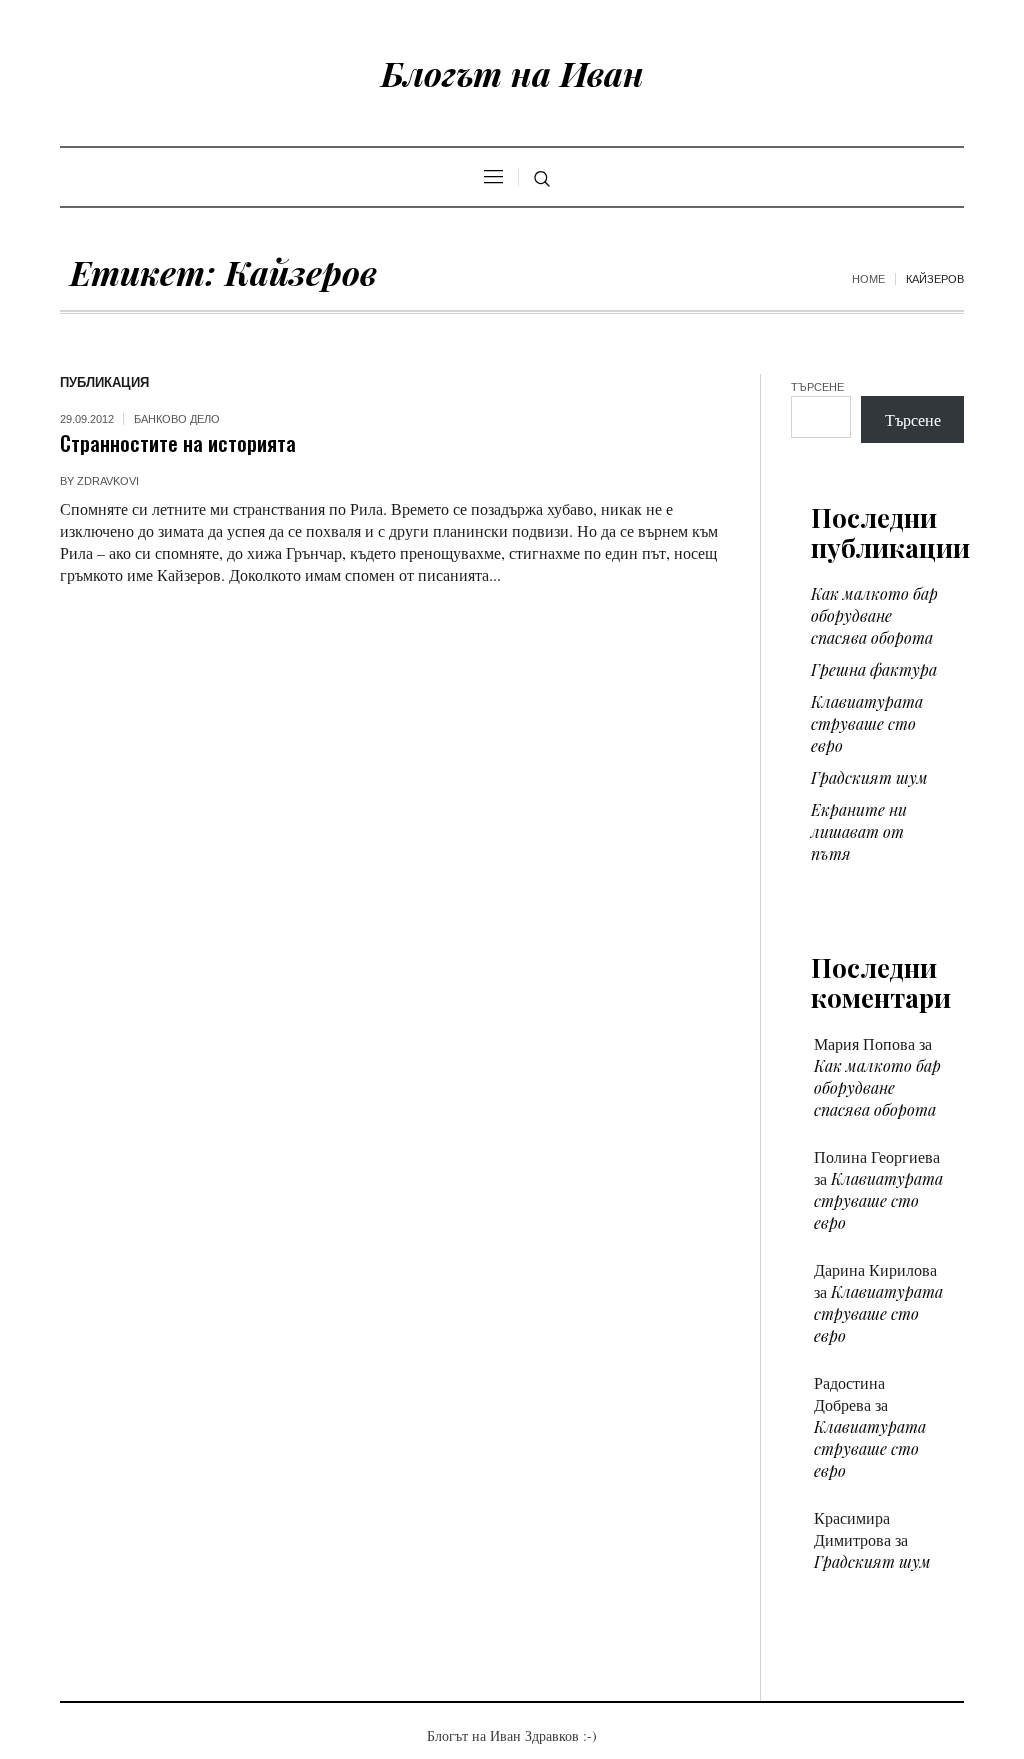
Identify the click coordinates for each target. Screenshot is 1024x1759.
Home (868, 279)
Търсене (817, 387)
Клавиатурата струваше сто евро (867, 723)
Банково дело (177, 419)
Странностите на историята (178, 442)
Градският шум (869, 777)
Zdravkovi (108, 481)
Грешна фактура (874, 669)
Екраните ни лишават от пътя (859, 831)
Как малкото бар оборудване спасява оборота (874, 615)
